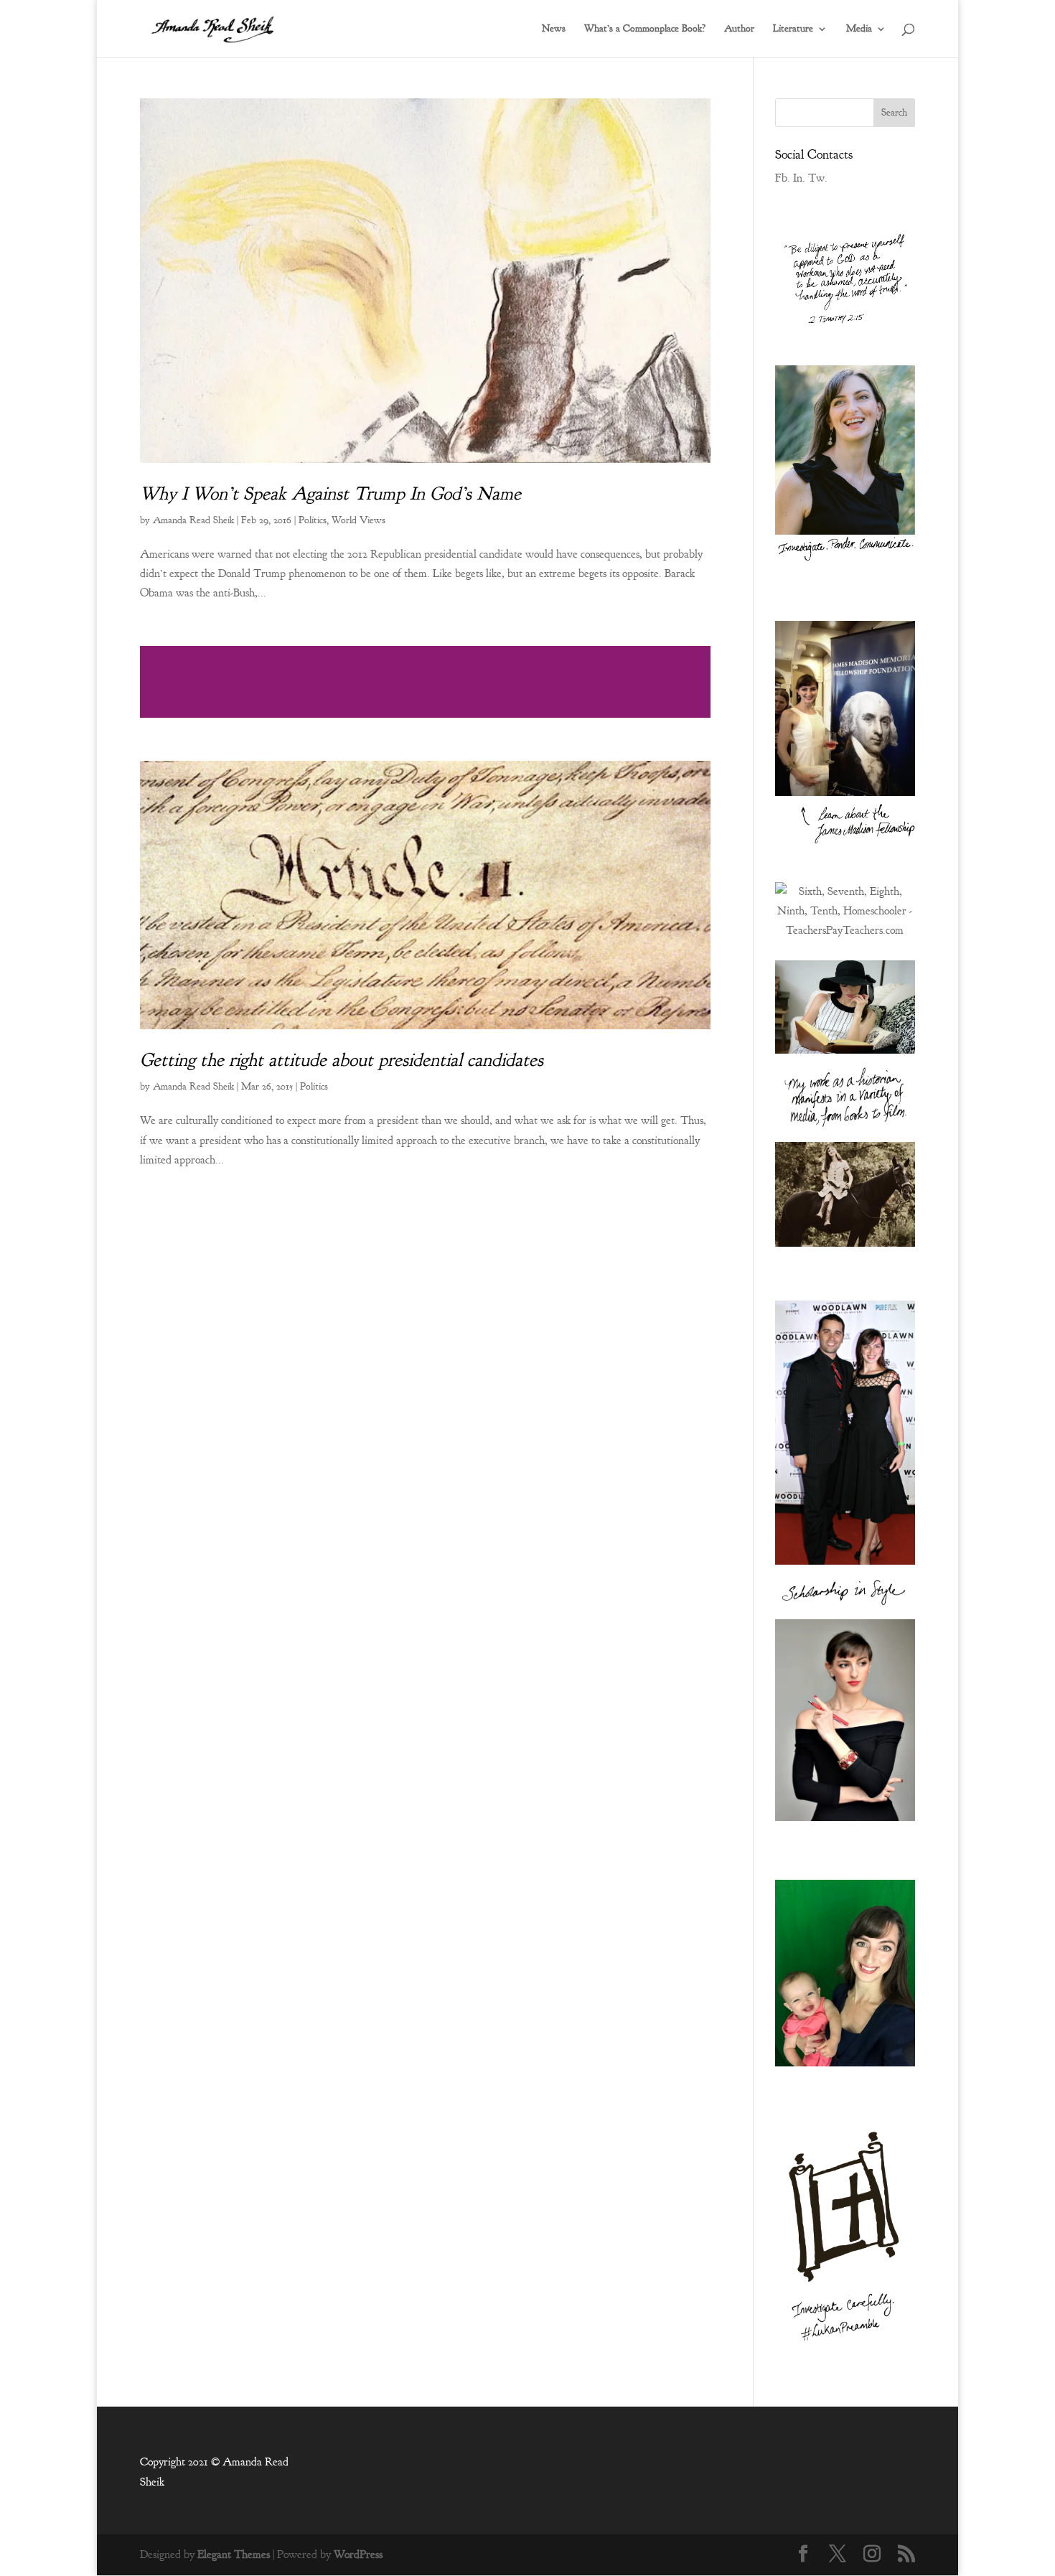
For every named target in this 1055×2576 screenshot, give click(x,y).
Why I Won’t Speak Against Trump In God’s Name (330, 493)
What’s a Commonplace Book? (645, 29)
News (554, 29)
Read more (425, 682)
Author (739, 29)
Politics (313, 520)
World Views (358, 520)
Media (859, 29)
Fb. (783, 178)
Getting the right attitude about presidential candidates (342, 1060)
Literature (793, 29)
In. (799, 178)
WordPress (358, 2554)
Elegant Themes (234, 2554)
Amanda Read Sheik (193, 520)
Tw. (818, 178)
